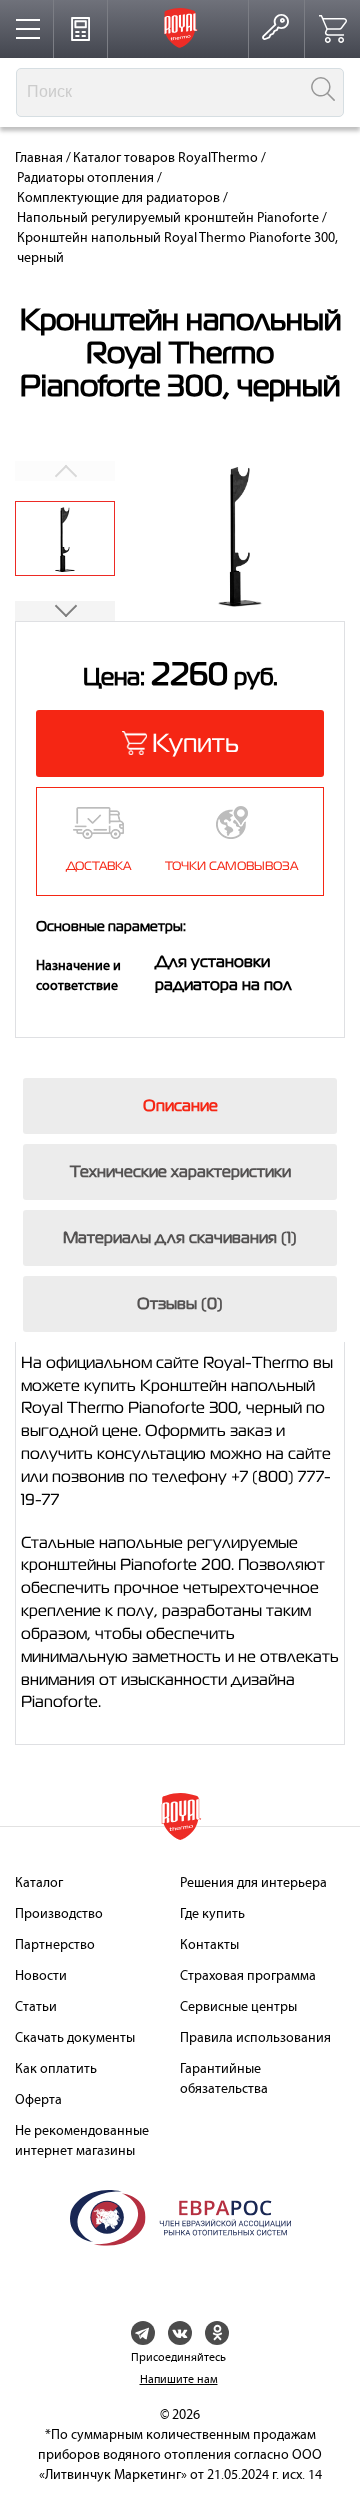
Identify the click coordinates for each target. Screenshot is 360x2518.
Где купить (212, 1914)
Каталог (39, 1883)
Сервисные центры (238, 2007)
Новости (41, 1976)
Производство (59, 1914)
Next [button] (65, 611)
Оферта (38, 2100)
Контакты (209, 1945)
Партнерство (55, 1945)
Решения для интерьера (253, 1883)
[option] (65, 538)
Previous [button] (65, 471)
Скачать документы (75, 2038)
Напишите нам (179, 2380)
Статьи (36, 2007)
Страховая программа (248, 1976)
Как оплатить (56, 2069)
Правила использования (255, 2038)
